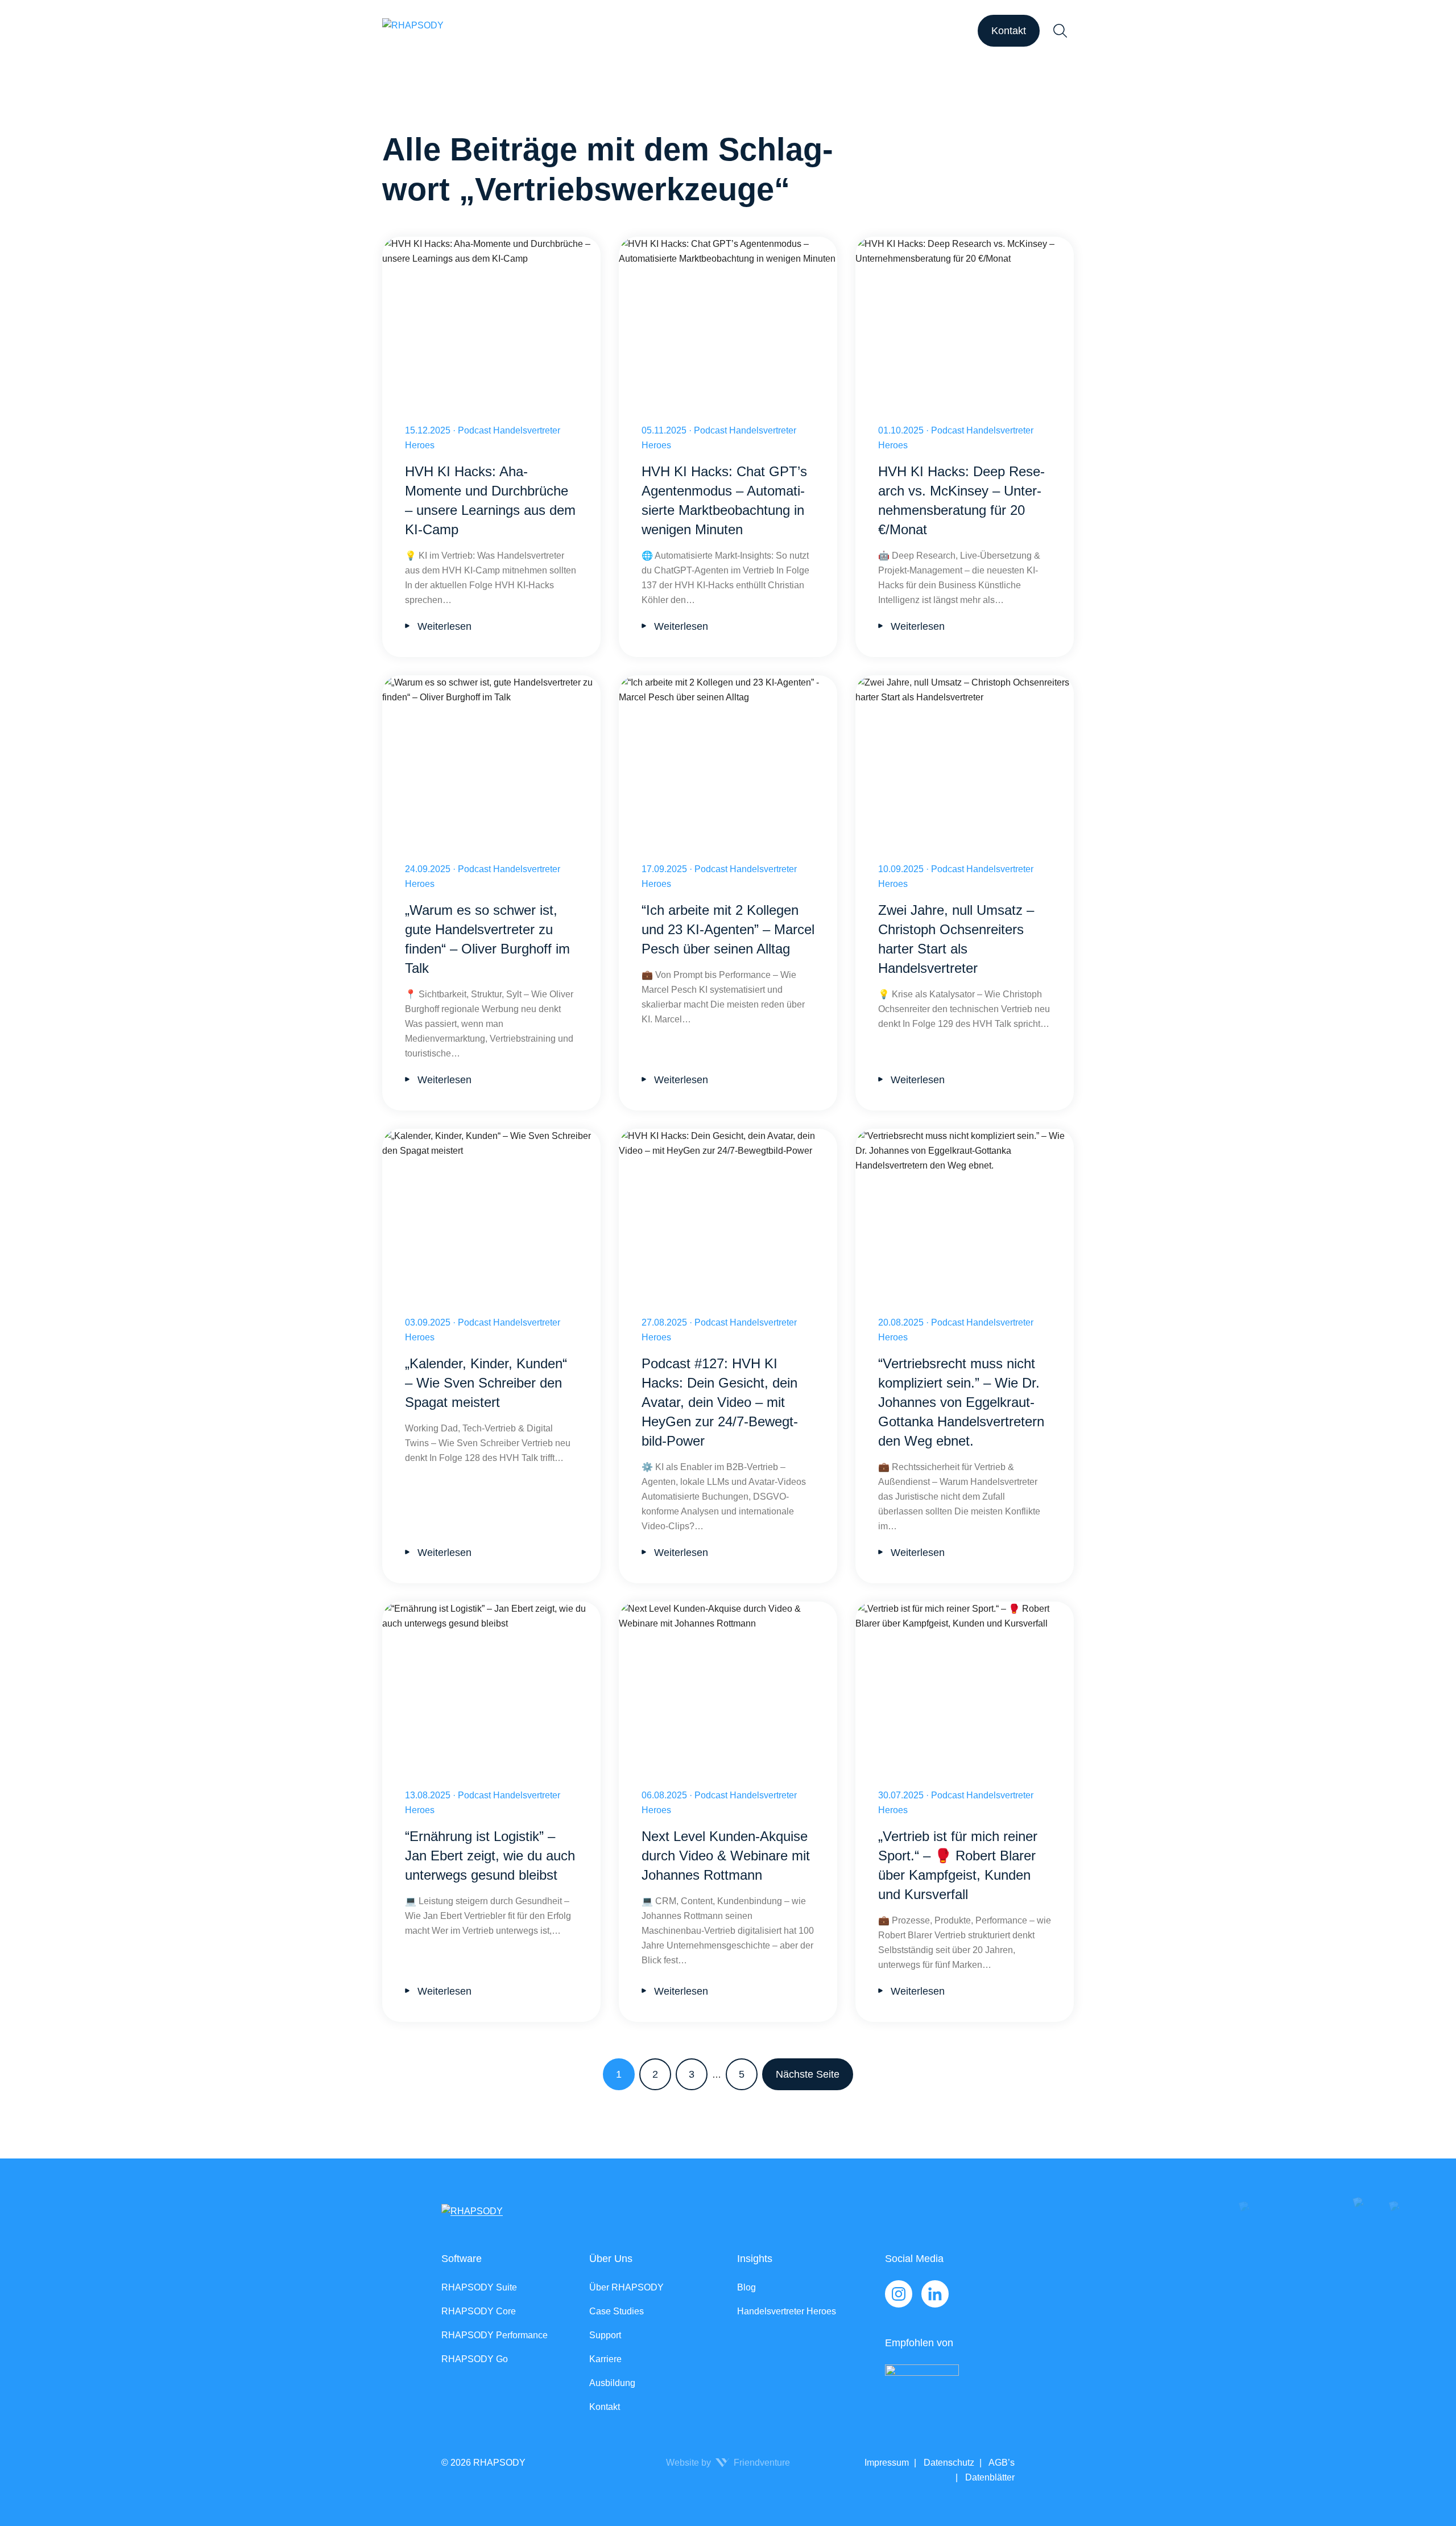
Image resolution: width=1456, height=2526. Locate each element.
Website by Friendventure (728, 2463)
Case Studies (617, 2311)
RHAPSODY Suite (479, 2287)
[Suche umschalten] (1060, 31)
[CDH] (950, 2388)
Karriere (605, 2359)
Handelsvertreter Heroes (787, 2311)
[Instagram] (899, 2294)
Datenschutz (948, 2463)
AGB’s (1001, 2463)
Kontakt (1009, 31)
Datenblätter (989, 2477)
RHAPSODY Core (479, 2311)
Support (605, 2335)
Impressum (887, 2463)
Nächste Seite (808, 2074)
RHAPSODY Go (475, 2359)
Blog (746, 2287)
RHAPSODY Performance (495, 2335)
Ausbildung (612, 2383)
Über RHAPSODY (626, 2287)
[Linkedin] (935, 2294)
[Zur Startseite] (413, 31)
